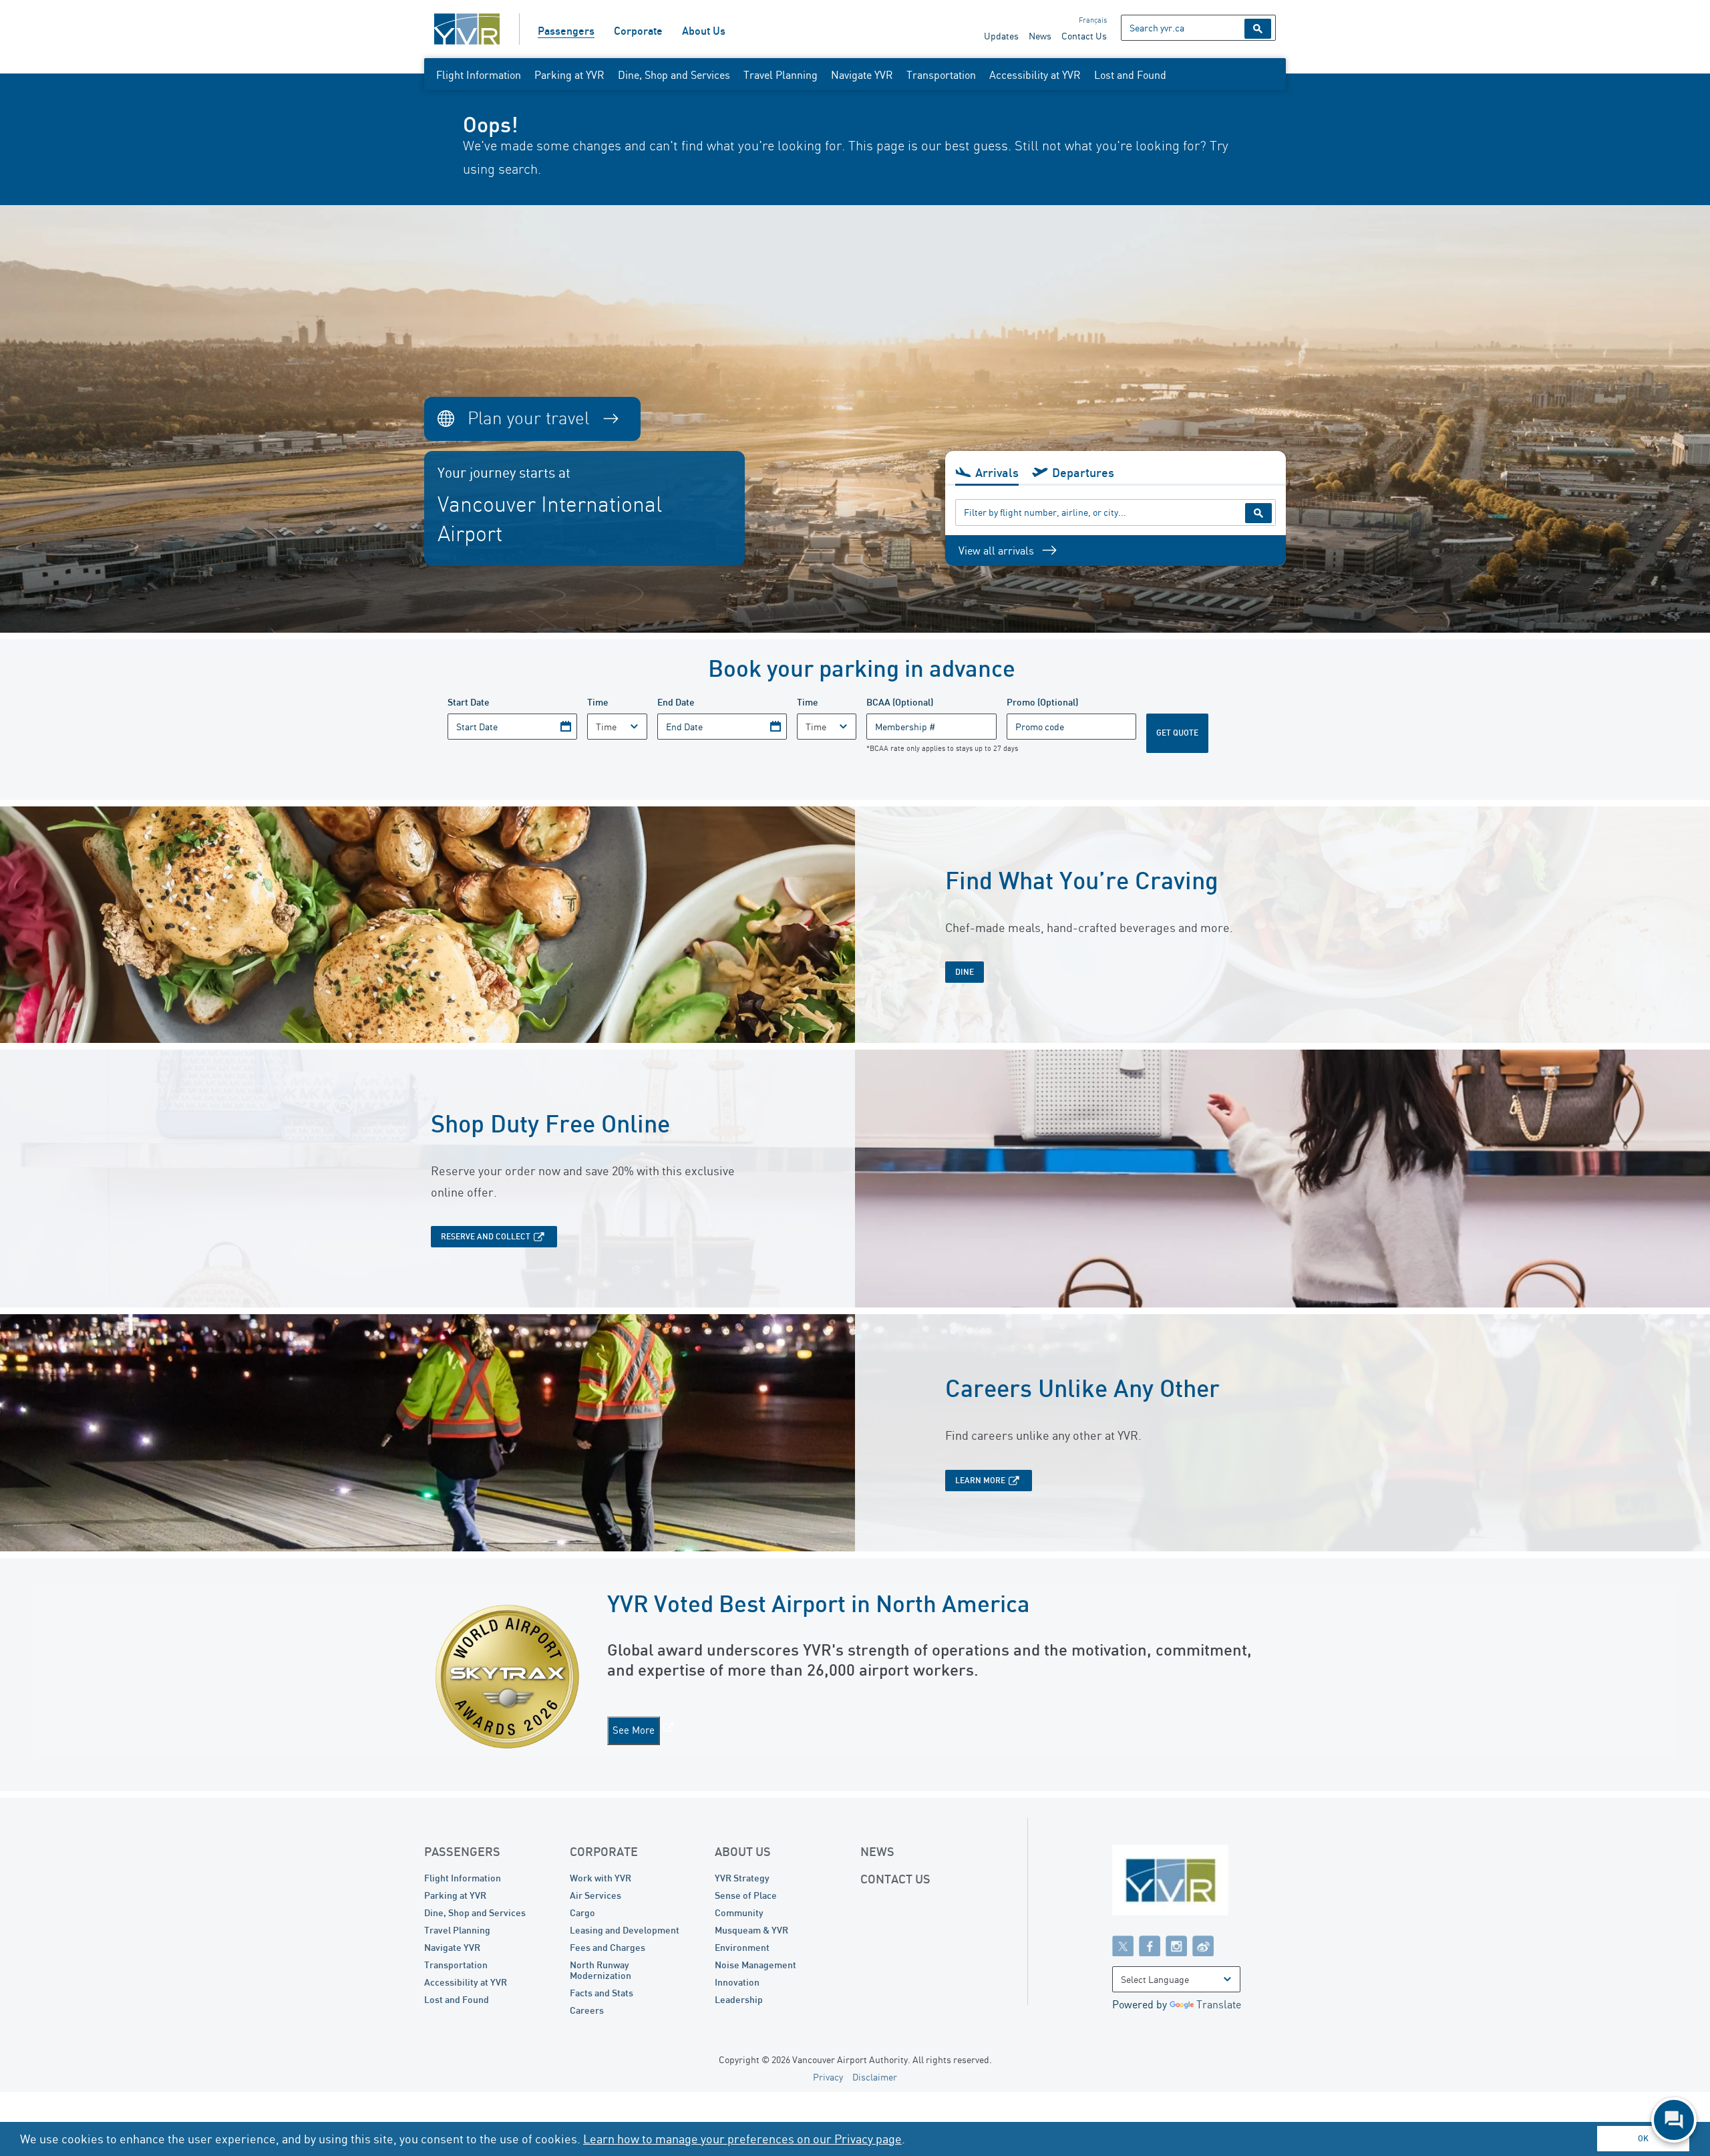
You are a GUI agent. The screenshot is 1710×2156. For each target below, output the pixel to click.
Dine (965, 972)
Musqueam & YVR (751, 1930)
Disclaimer (875, 2077)
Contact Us (1084, 36)
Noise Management (755, 1965)
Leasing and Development (625, 1930)
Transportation (941, 75)
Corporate (638, 31)
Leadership (739, 1999)
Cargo (582, 1912)
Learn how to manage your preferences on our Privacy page (742, 2139)
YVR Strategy (742, 1878)
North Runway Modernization (601, 1970)
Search (1258, 29)
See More (634, 1730)
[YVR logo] (1199, 1883)
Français (1093, 20)
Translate (1219, 2004)
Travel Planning (781, 75)
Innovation (737, 1982)
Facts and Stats (602, 1993)
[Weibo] (1203, 1946)
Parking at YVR (569, 75)
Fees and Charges (608, 1947)
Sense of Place (746, 1895)
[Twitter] (1123, 1946)
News (1040, 36)
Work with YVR (601, 1878)
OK (1643, 2138)
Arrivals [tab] (997, 472)
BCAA (900, 702)
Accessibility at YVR (1035, 75)
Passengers (566, 31)
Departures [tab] (1083, 472)
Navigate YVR (862, 75)
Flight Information (479, 75)
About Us (704, 31)
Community (739, 1912)
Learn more (980, 1480)
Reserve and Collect (486, 1236)
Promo (1042, 702)
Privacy (828, 2077)
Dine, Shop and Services (674, 75)
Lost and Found (1130, 75)
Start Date (469, 702)
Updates (1001, 36)
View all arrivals (996, 551)
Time (598, 702)
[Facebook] (1150, 1946)
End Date (676, 702)
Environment (742, 1947)
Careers (587, 2010)
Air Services (595, 1895)
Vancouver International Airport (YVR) (467, 29)
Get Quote (1177, 733)
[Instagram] (1176, 1946)
